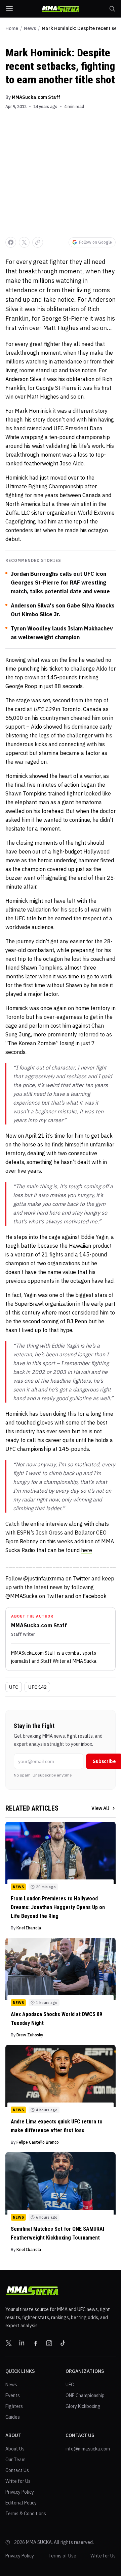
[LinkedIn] (22, 2343)
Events (13, 2395)
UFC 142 (37, 1687)
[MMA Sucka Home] (61, 9)
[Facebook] (36, 2343)
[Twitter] (9, 2343)
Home (12, 28)
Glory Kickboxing (83, 2406)
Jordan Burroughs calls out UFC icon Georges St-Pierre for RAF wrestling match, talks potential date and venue (60, 582)
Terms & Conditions (26, 2514)
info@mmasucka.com (88, 2449)
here (87, 1550)
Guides (13, 2417)
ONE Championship (85, 2395)
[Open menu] (9, 9)
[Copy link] (38, 242)
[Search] (112, 9)
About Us (15, 2449)
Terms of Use (62, 2556)
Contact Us (17, 2470)
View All (100, 1808)
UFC (14, 1687)
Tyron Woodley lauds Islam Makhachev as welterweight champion (62, 633)
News (30, 28)
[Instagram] (49, 2343)
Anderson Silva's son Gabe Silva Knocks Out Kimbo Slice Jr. (63, 610)
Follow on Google (95, 242)
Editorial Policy (21, 2503)
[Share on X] (24, 242)
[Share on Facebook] (11, 242)
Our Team (15, 2460)
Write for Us (18, 2481)
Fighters (14, 2406)
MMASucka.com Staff (36, 97)
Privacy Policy (20, 2492)
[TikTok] (63, 2343)
